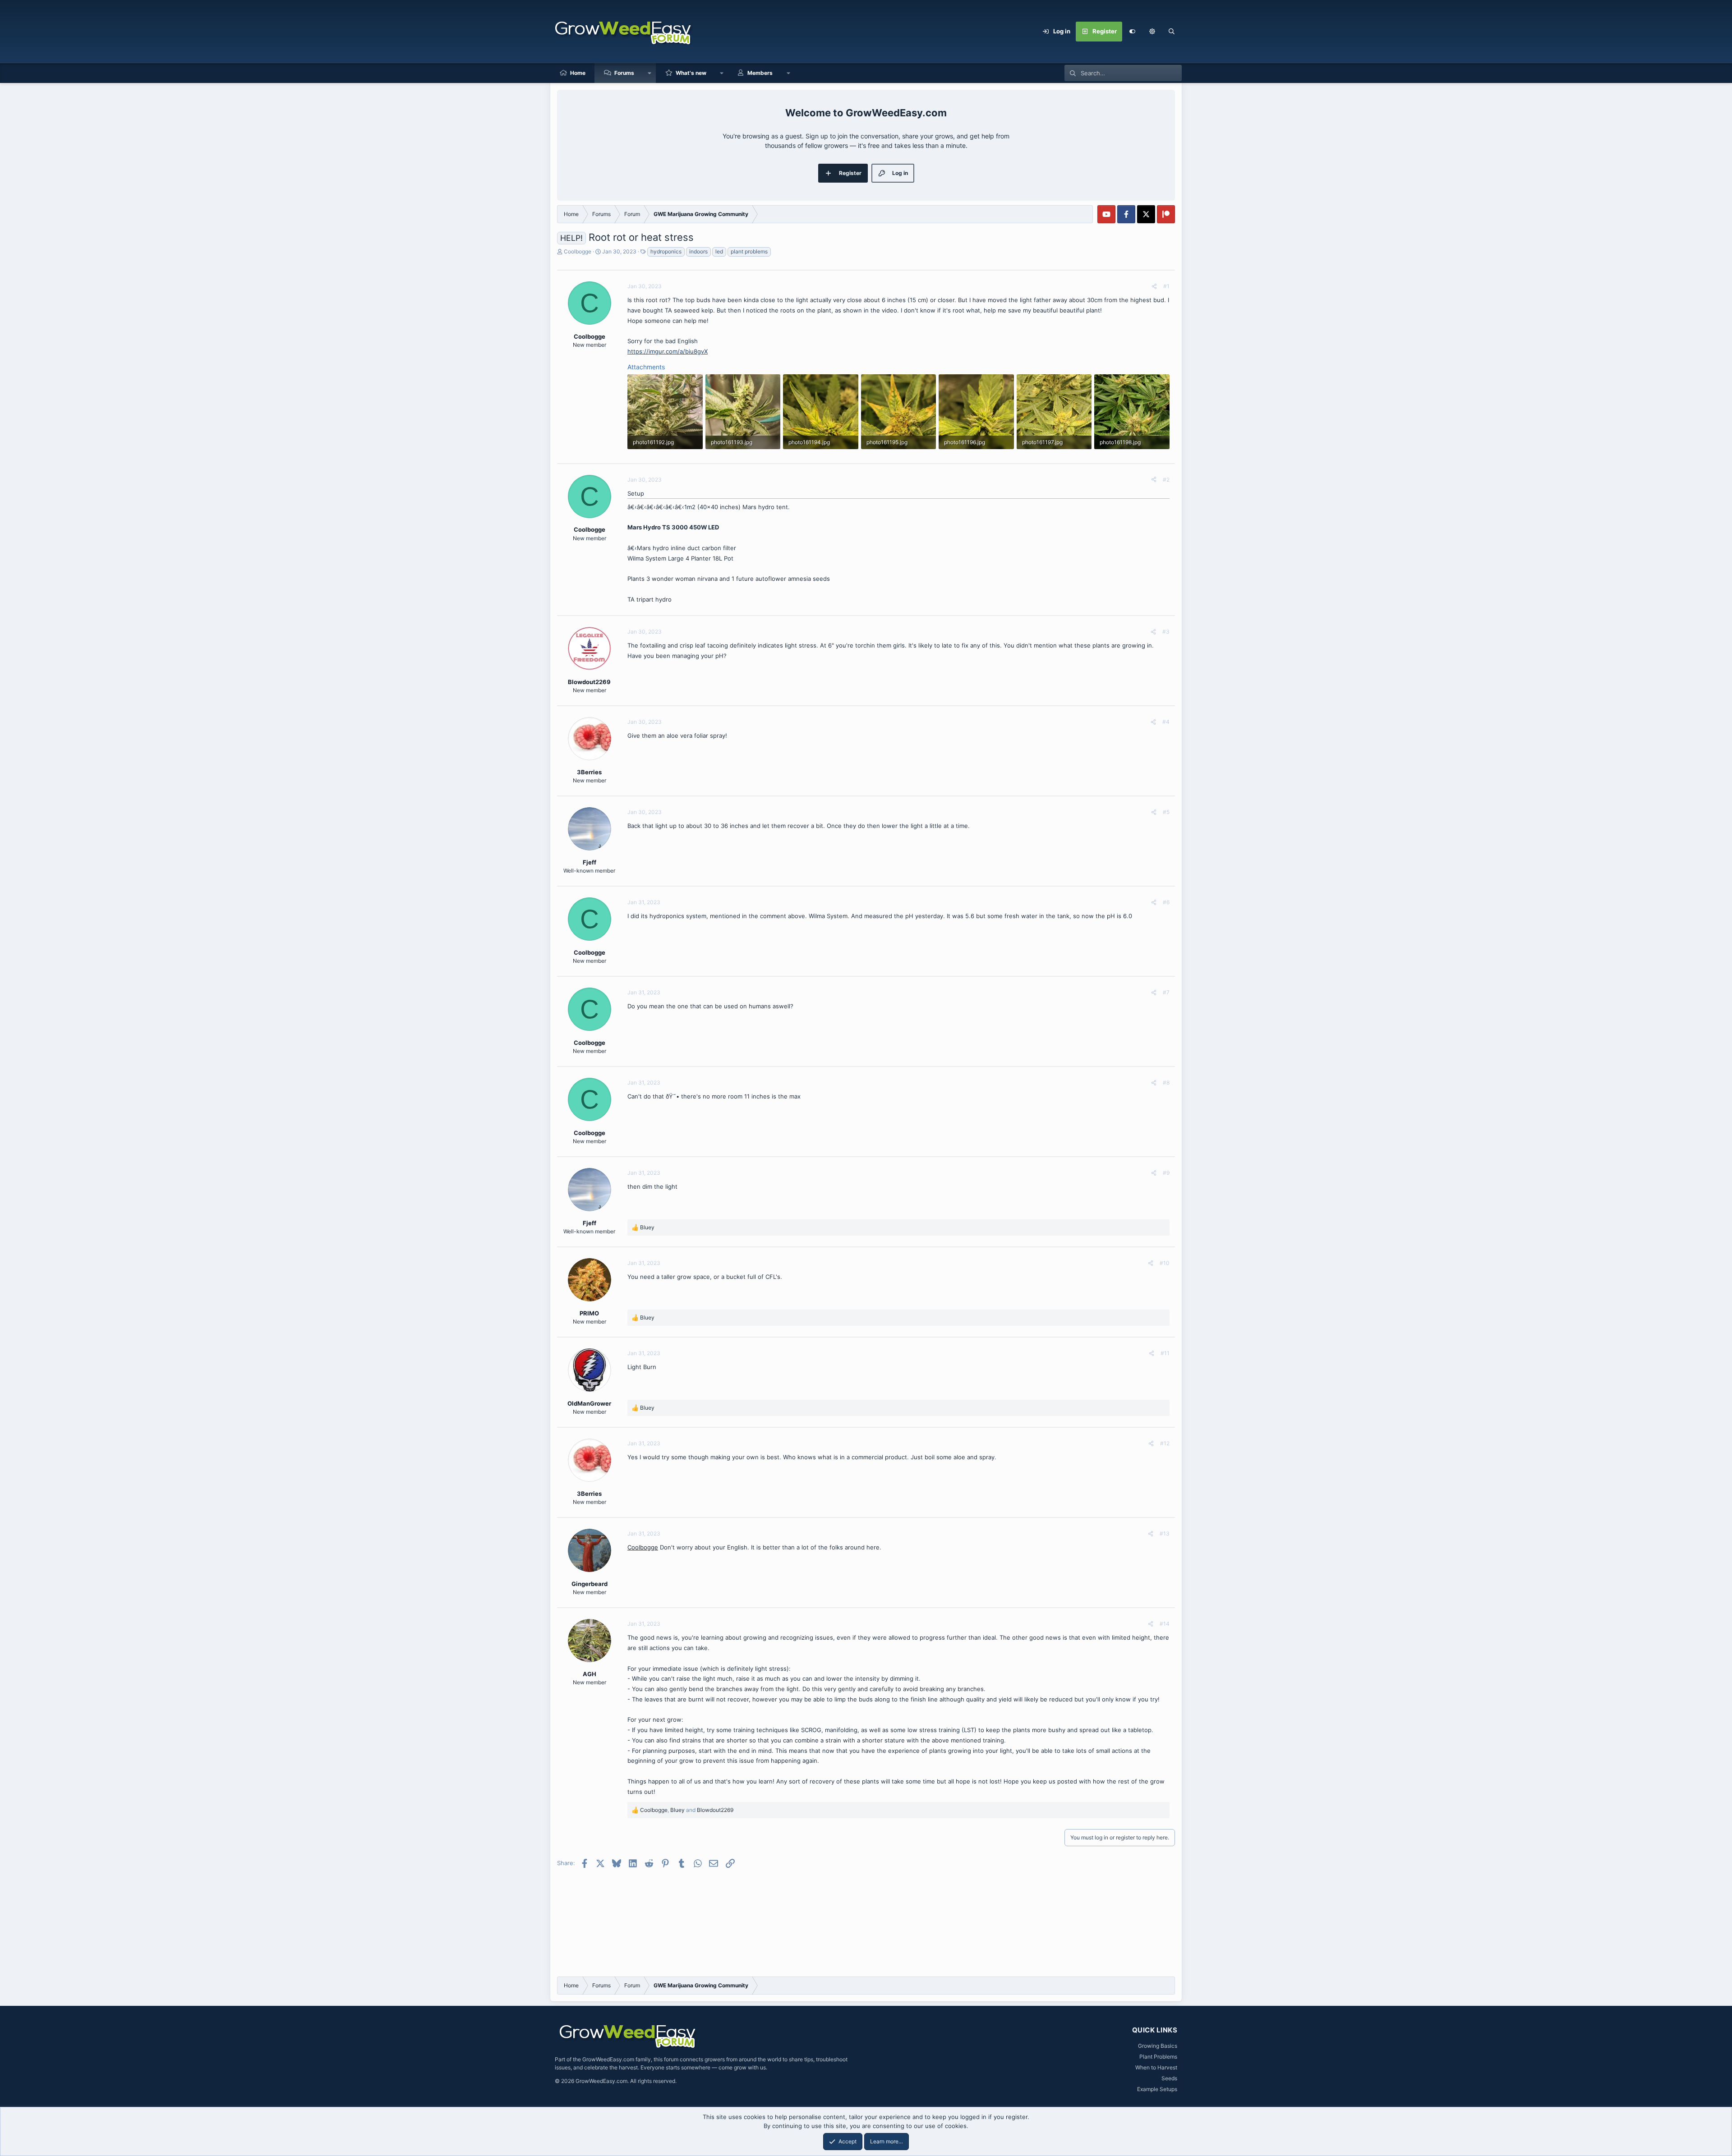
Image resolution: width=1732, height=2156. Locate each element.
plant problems (749, 251)
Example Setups (1157, 2089)
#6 (1166, 902)
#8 (1166, 1083)
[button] (1152, 32)
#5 (1166, 812)
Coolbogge (578, 251)
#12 (1165, 1443)
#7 (1166, 992)
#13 (1165, 1533)
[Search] (1172, 32)
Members (760, 73)
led (719, 251)
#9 (1166, 1173)
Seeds (1169, 2078)
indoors (698, 251)
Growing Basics (1158, 2046)
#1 (1166, 286)
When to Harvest (1156, 2067)
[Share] (1154, 286)
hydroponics (666, 251)
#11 (1165, 1353)
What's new (691, 73)
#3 (1166, 632)
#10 (1165, 1263)
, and (687, 1810)
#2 (1166, 480)
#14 (1165, 1624)
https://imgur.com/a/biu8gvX (668, 351)
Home (578, 73)
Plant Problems (1158, 2057)
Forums (624, 73)
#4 (1166, 722)
